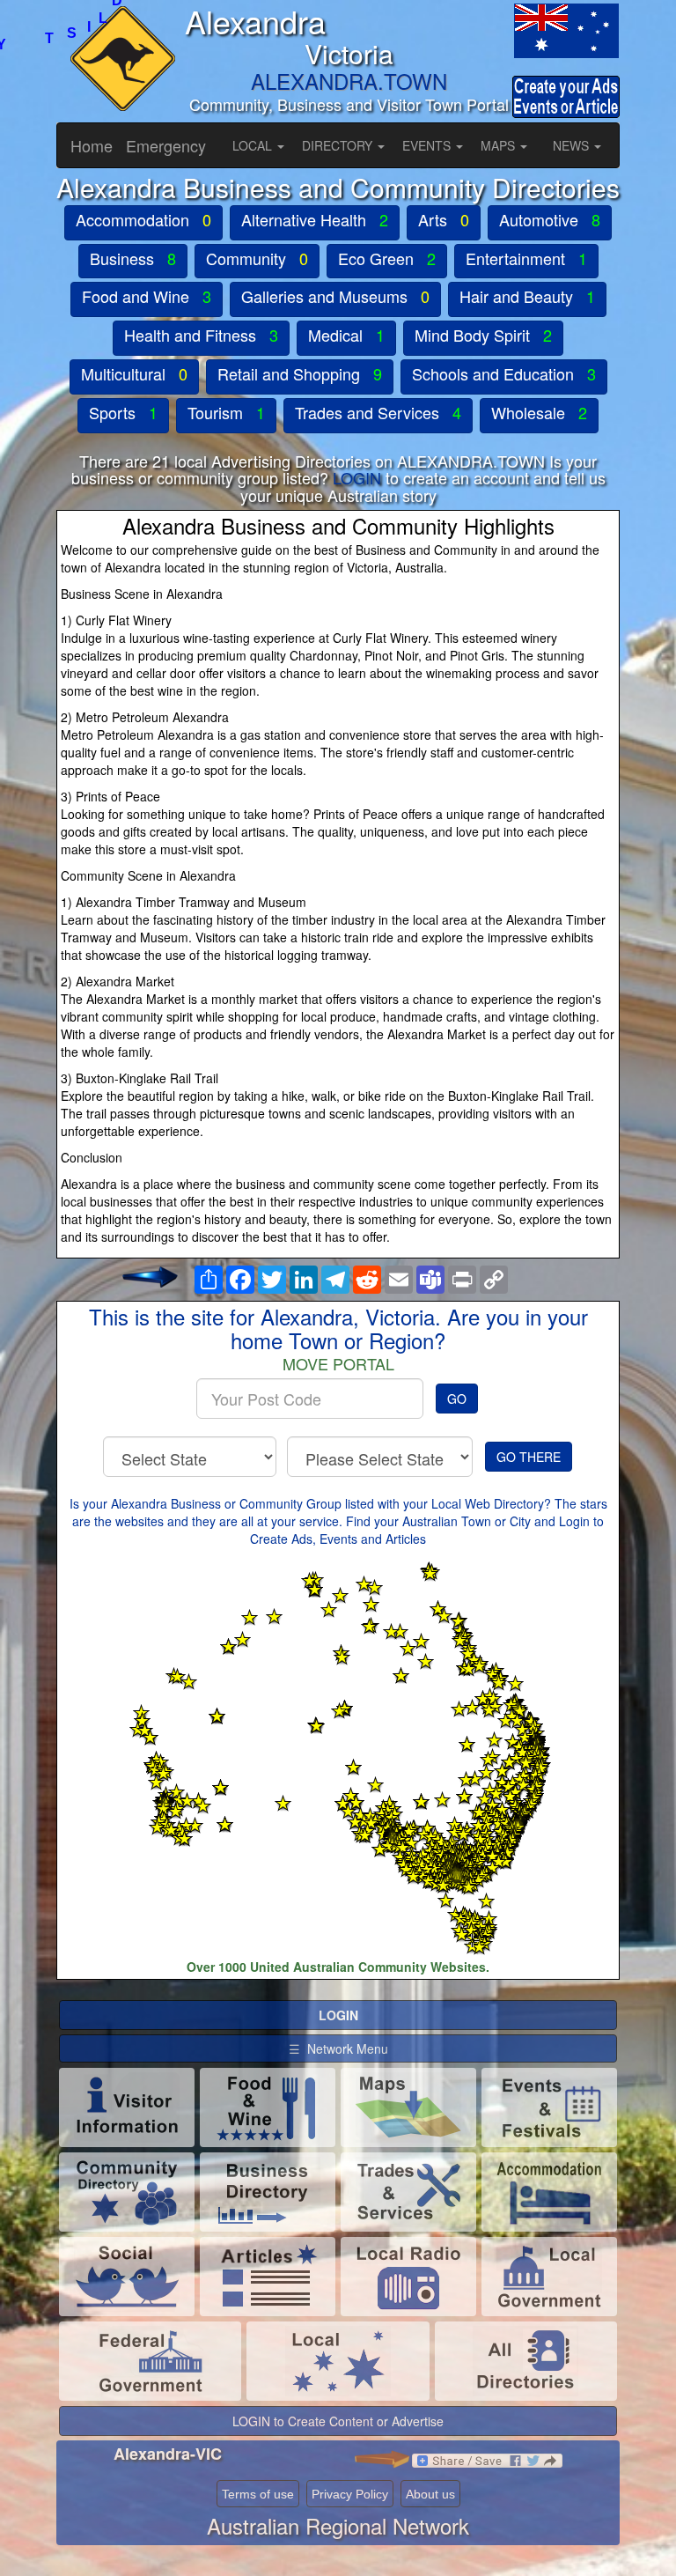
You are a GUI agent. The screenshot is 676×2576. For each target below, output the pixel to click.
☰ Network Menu (338, 2048)
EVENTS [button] (428, 145)
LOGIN (357, 477)
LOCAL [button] (254, 145)
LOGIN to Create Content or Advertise (338, 2421)
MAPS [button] (500, 145)
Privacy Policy (350, 2494)
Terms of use (258, 2494)
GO (457, 1399)
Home (92, 145)
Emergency (166, 145)
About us (430, 2494)
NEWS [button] (573, 145)
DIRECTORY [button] (339, 145)
